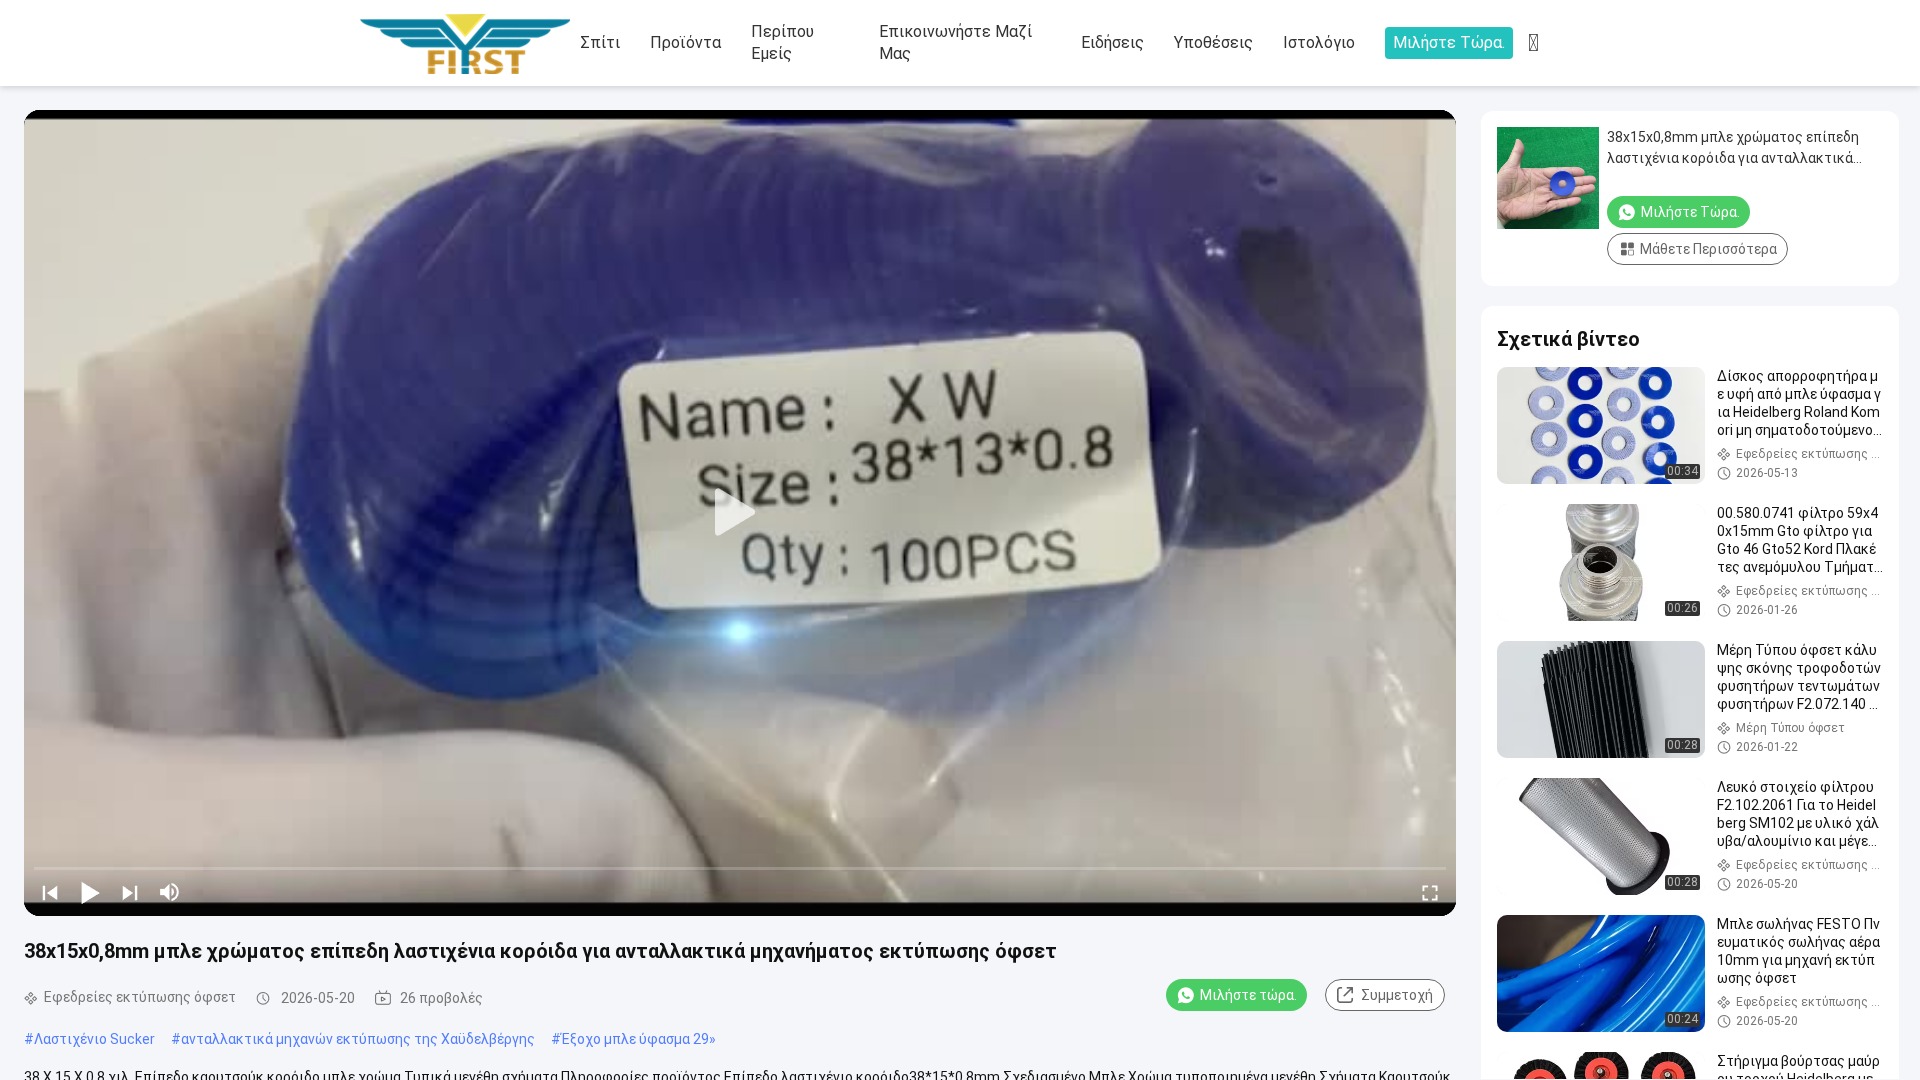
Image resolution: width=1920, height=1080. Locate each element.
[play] (740, 513)
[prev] (50, 892)
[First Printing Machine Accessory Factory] (470, 44)
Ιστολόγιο (1319, 42)
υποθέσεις (1213, 42)
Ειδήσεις (1112, 42)
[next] (130, 892)
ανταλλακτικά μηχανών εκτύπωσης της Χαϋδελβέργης (358, 1039)
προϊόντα (685, 42)
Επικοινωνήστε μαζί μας (955, 42)
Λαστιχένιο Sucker (94, 1039)
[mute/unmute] (170, 892)
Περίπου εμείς (782, 42)
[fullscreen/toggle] (1430, 892)
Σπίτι (600, 42)
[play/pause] (90, 892)
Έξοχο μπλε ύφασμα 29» (638, 1039)
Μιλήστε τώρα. (1449, 42)
